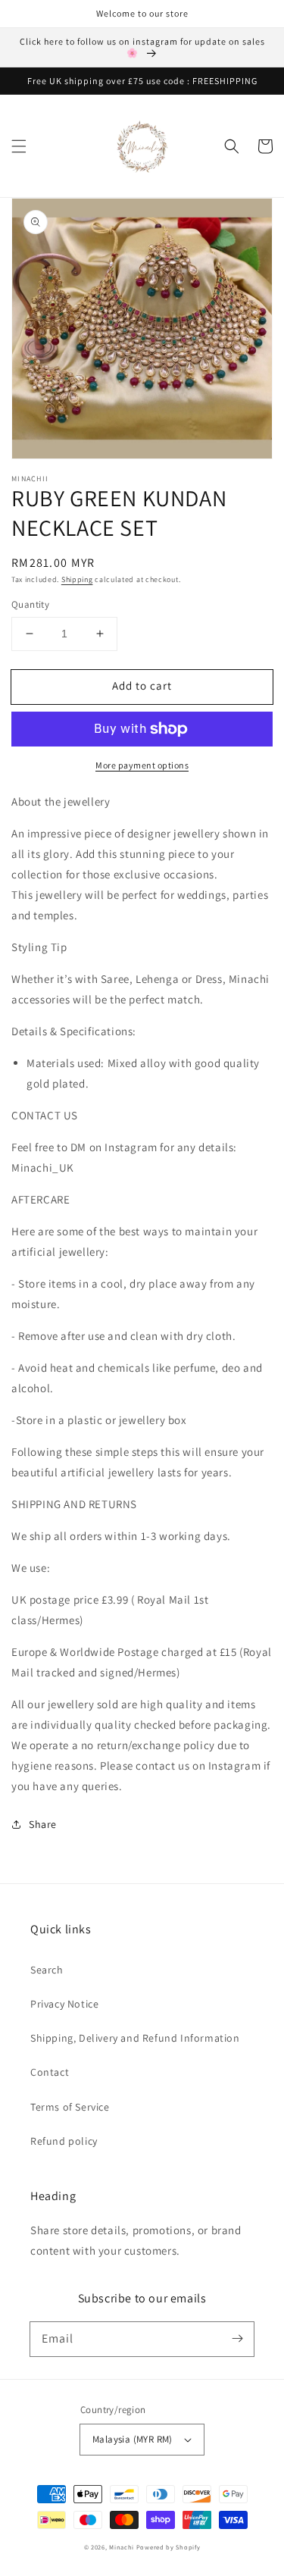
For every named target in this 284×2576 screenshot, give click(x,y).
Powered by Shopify (169, 2547)
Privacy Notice (64, 2004)
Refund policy (64, 2141)
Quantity (30, 604)
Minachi (122, 2547)
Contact (50, 2072)
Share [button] (43, 1824)
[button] (19, 146)
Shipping (77, 579)
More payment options (142, 765)
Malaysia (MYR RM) (133, 2439)
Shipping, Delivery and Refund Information (135, 2038)
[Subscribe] (237, 2339)
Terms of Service (70, 2107)
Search (47, 1970)
